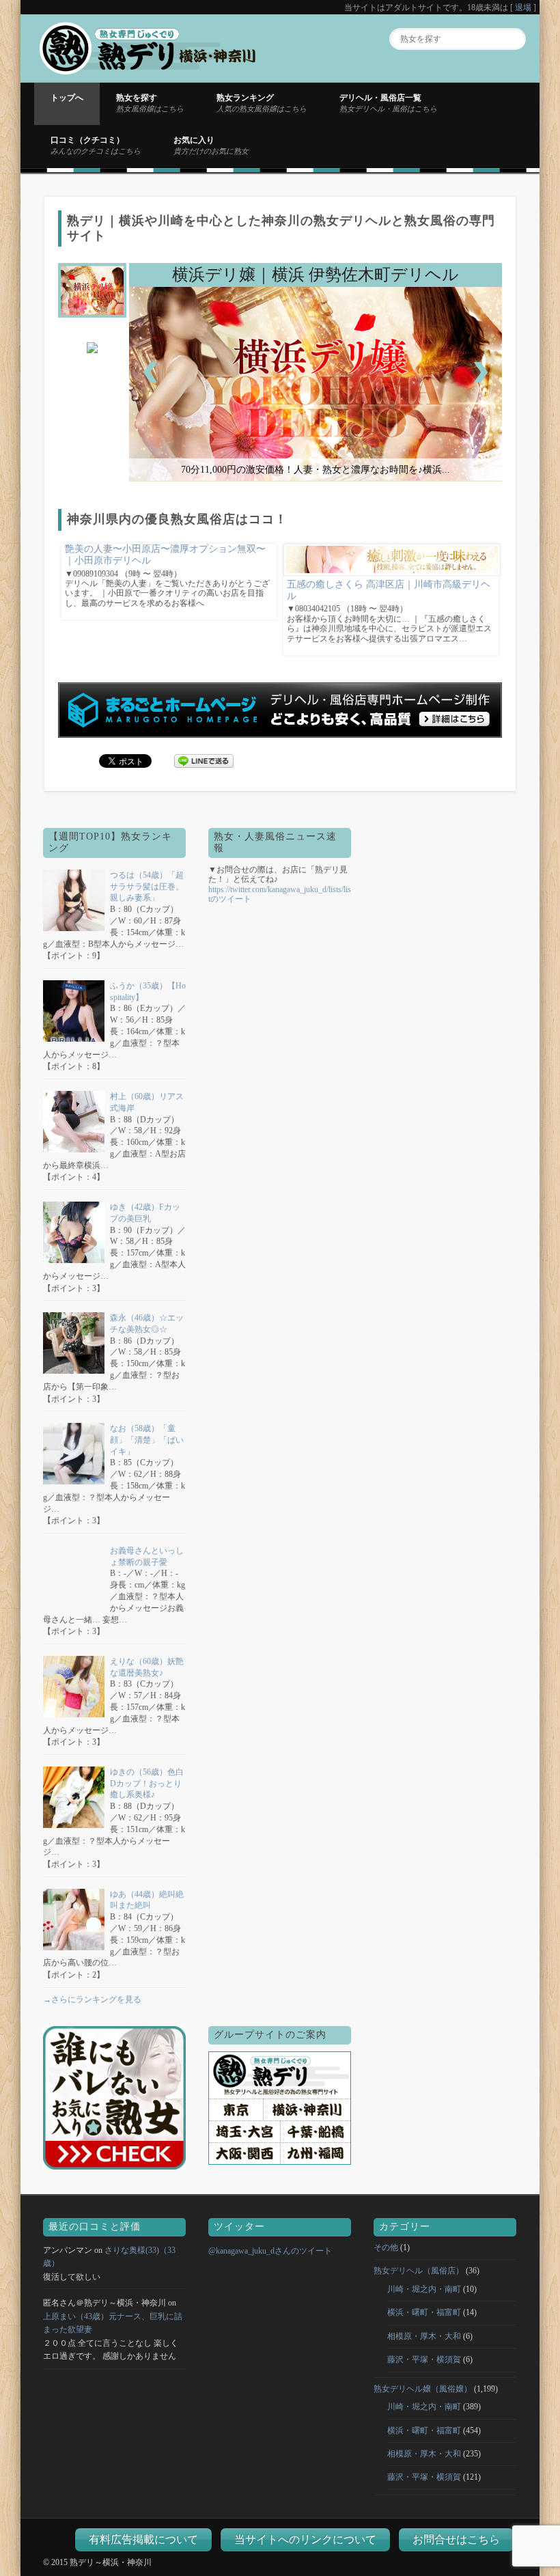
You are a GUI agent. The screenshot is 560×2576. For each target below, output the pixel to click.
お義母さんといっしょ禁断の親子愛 (147, 1556)
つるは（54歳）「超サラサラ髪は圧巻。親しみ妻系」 (147, 887)
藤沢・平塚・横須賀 (424, 2359)
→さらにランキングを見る (92, 1999)
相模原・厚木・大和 (424, 2336)
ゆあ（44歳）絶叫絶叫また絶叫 (147, 1900)
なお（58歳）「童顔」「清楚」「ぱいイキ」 (147, 1440)
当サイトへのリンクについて (305, 2539)
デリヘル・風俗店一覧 (388, 102)
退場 (523, 8)
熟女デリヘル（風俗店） (419, 2271)
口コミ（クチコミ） (96, 145)
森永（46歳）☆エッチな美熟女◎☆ (147, 1324)
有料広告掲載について (143, 2539)
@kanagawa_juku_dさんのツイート (270, 2251)
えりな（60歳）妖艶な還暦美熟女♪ (147, 1667)
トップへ (67, 98)
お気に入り (211, 145)
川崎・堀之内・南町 (424, 2289)
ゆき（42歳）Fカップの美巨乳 (145, 1213)
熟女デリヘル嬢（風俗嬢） (423, 2389)
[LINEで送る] (204, 760)
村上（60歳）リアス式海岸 (147, 1102)
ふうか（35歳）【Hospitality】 (148, 992)
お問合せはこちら (456, 2539)
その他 (386, 2247)
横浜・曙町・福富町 (424, 2312)
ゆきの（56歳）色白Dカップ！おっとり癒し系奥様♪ (147, 1784)
